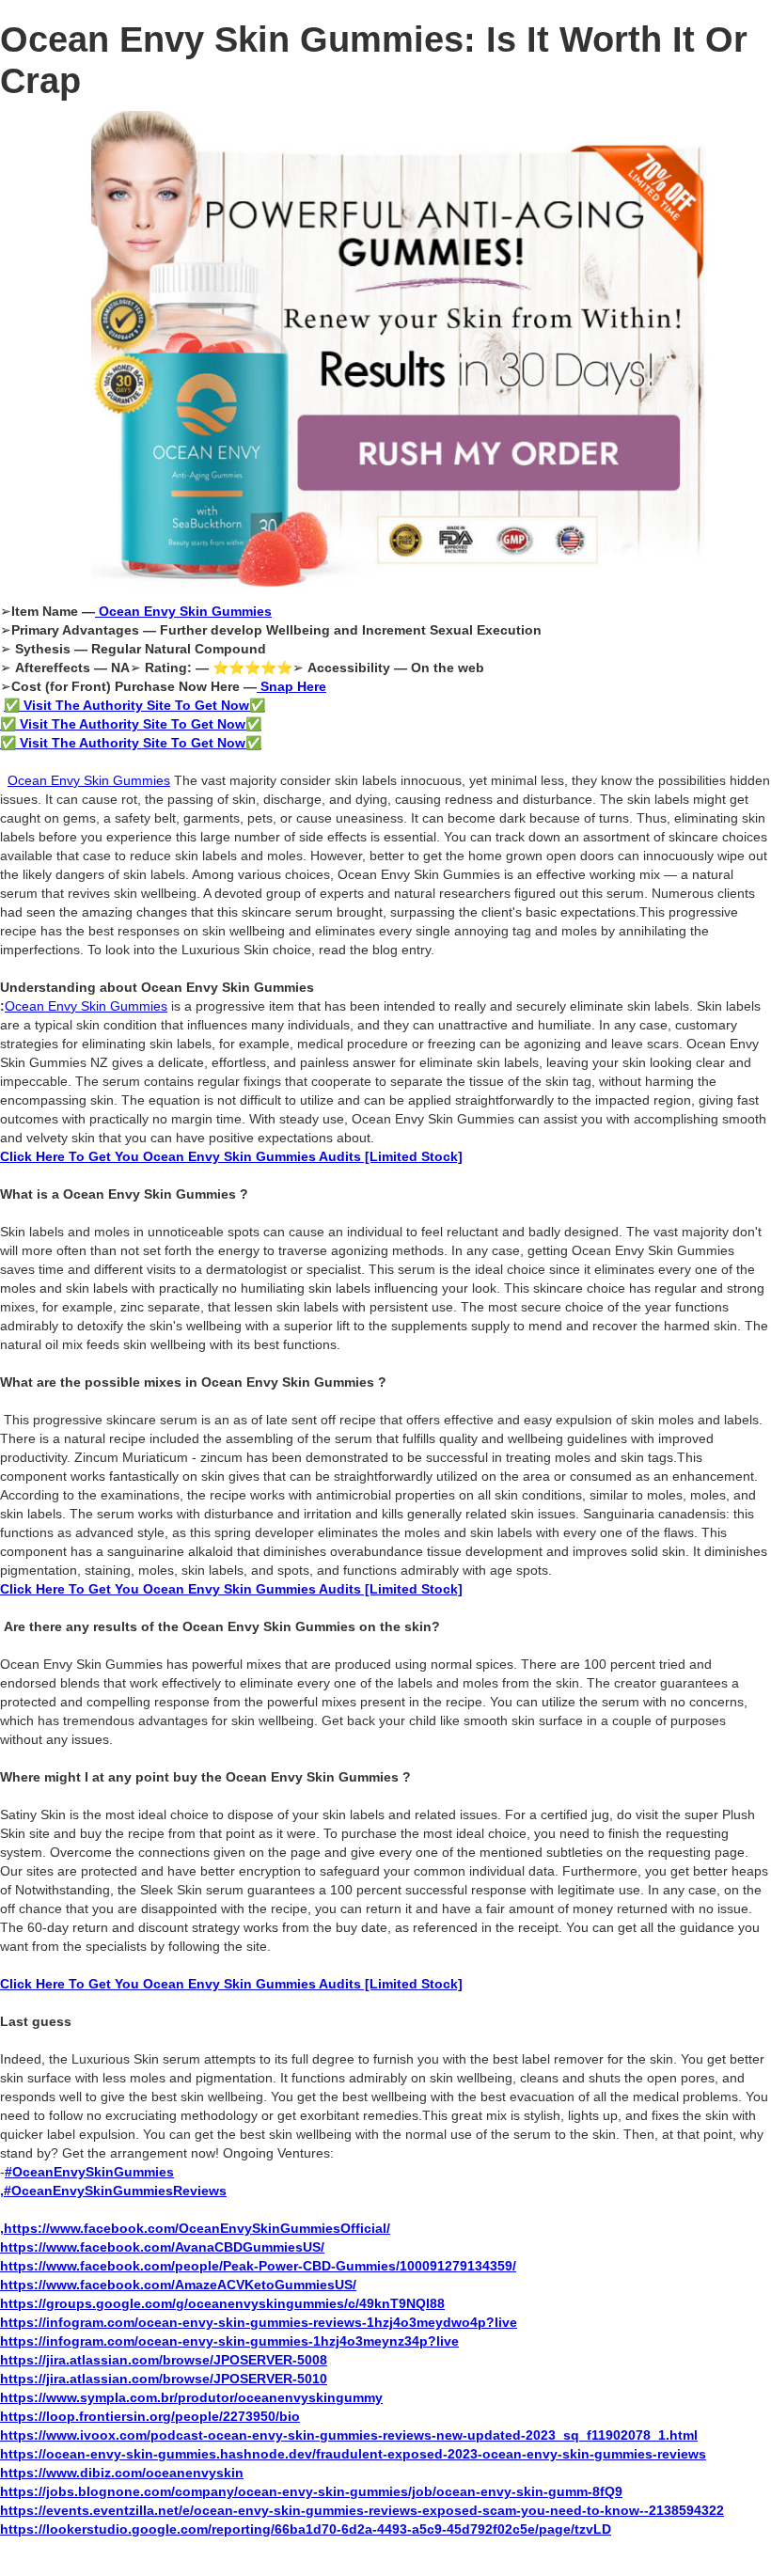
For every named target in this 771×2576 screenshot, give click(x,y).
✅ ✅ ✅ (133, 724)
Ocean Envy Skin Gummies (89, 780)
